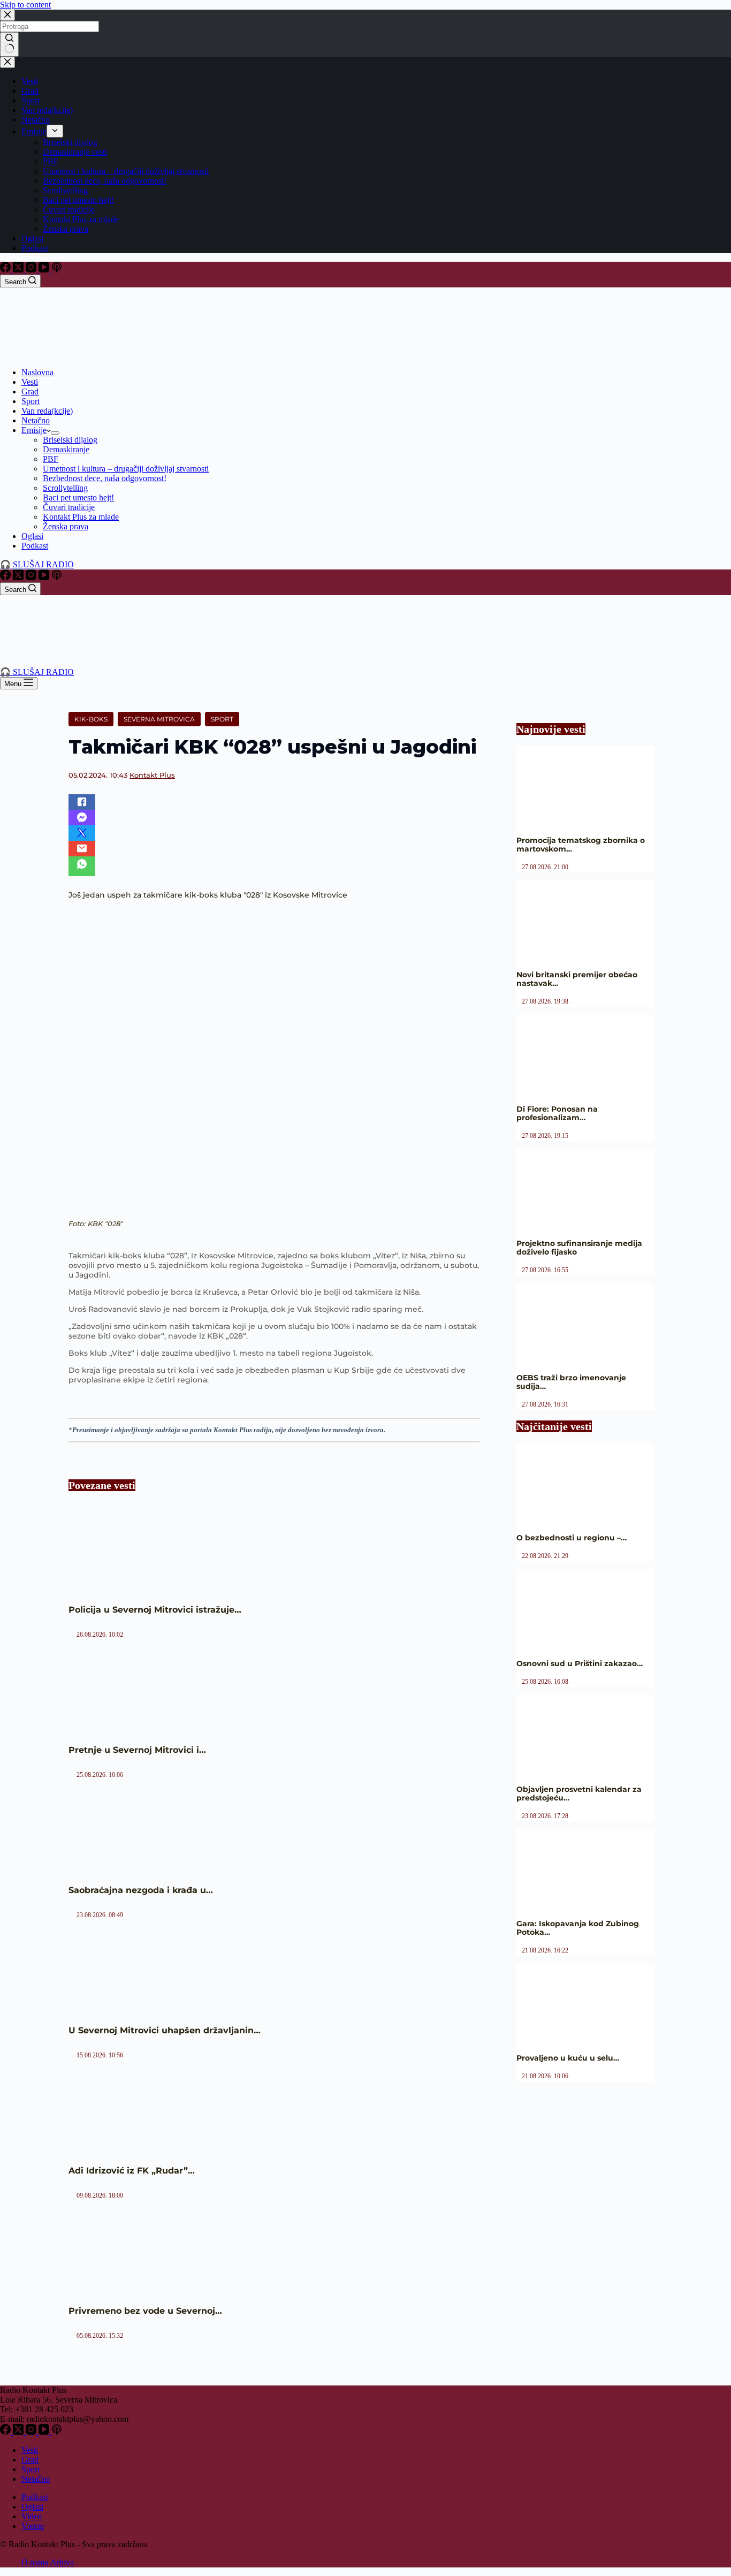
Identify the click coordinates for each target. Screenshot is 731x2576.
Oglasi (32, 2507)
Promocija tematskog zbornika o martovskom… (581, 845)
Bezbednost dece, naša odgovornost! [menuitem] (105, 181)
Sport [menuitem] (31, 100)
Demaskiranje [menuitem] (66, 449)
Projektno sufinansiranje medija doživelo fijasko (579, 1248)
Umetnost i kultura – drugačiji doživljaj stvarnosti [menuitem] (126, 171)
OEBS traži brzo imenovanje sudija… (571, 1382)
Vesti (30, 2450)
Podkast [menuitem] (35, 248)
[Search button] (9, 44)
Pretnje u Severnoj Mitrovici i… (137, 1750)
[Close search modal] (7, 15)
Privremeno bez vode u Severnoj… (145, 2311)
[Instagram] (32, 269)
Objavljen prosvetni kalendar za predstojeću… (579, 1794)
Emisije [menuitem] (34, 131)
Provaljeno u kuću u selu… (568, 2058)
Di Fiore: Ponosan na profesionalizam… (557, 1113)
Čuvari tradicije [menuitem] (69, 210)
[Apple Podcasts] (57, 269)
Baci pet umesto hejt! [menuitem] (78, 200)
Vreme (33, 2526)
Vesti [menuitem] (30, 81)
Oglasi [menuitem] (32, 238)
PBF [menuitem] (51, 161)
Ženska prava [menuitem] (66, 229)
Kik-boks (91, 719)
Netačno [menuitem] (36, 120)
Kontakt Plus (152, 775)
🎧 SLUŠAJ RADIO (37, 564)
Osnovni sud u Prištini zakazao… (580, 1663)
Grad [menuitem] (30, 91)
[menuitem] (55, 131)
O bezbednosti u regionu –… (572, 1538)
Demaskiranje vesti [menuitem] (75, 152)
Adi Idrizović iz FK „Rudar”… (132, 2171)
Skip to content (25, 5)
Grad (30, 2460)
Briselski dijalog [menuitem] (70, 142)
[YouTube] (45, 269)
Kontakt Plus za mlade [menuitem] (81, 219)
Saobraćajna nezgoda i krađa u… (141, 1890)
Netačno (36, 2479)
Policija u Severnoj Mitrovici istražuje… (155, 1610)
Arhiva (62, 2562)
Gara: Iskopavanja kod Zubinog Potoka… (578, 1928)
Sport (222, 719)
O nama (35, 2562)
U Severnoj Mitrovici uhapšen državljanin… (165, 2030)
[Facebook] (6, 269)
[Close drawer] (7, 62)
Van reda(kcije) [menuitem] (47, 110)
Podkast (35, 2497)
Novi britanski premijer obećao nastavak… (577, 979)
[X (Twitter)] (19, 269)
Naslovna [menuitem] (37, 372)
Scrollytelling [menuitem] (65, 190)
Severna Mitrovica (159, 719)
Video (32, 2516)
